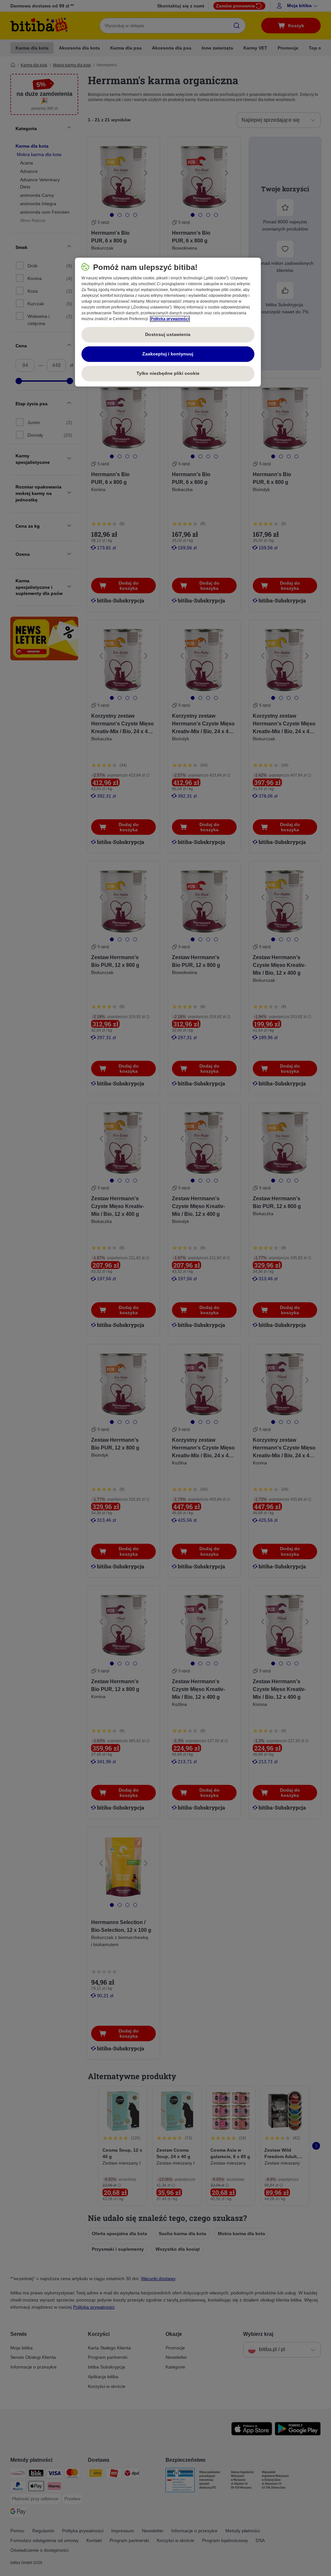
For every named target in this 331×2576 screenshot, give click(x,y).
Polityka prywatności (170, 319)
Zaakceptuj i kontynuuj (168, 354)
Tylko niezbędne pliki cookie (168, 373)
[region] (168, 322)
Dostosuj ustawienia (168, 334)
